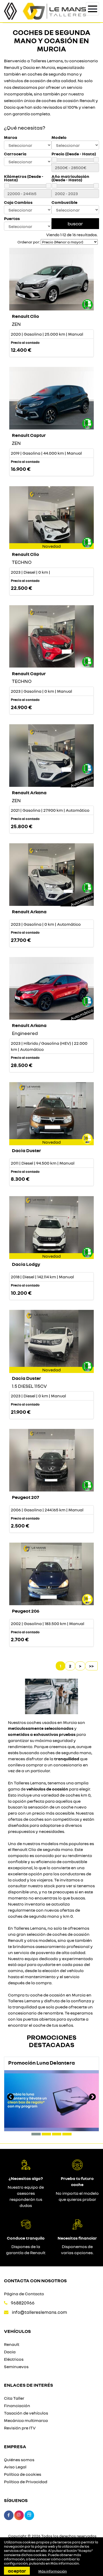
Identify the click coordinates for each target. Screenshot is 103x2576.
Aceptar (17, 2571)
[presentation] (11, 2097)
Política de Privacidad (26, 2482)
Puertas (12, 219)
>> (91, 1666)
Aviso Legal (15, 2467)
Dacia (10, 2352)
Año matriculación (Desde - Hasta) (70, 178)
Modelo (59, 137)
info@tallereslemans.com (39, 2312)
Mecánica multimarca (26, 2420)
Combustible (64, 202)
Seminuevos (16, 2367)
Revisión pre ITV (20, 2428)
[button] (36, 2134)
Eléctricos (14, 2359)
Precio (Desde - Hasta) (74, 154)
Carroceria (15, 154)
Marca (11, 137)
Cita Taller (14, 2398)
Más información (65, 2563)
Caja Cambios (18, 202)
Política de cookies (23, 2474)
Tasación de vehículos (26, 2413)
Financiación (17, 2406)
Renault (12, 2344)
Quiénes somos (19, 2460)
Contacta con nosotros (35, 2280)
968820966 (23, 2303)
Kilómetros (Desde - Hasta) (24, 178)
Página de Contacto (24, 2294)
